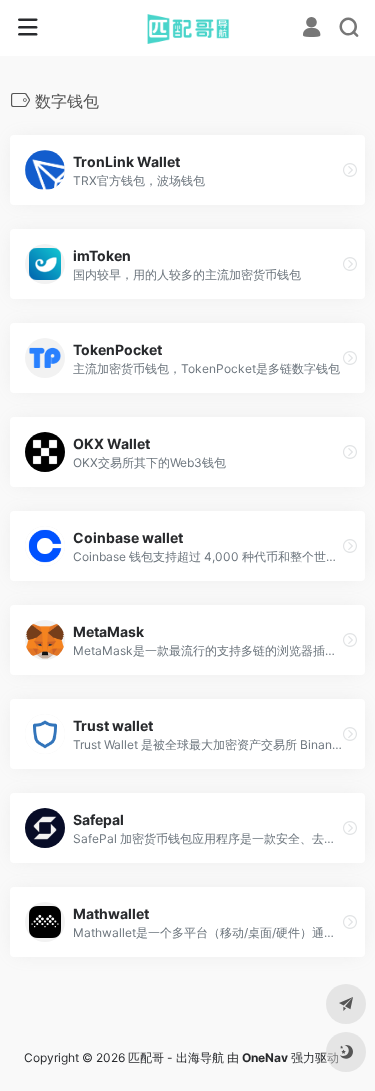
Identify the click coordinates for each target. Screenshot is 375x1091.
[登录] (311, 29)
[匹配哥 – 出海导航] (187, 28)
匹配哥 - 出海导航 (176, 1057)
